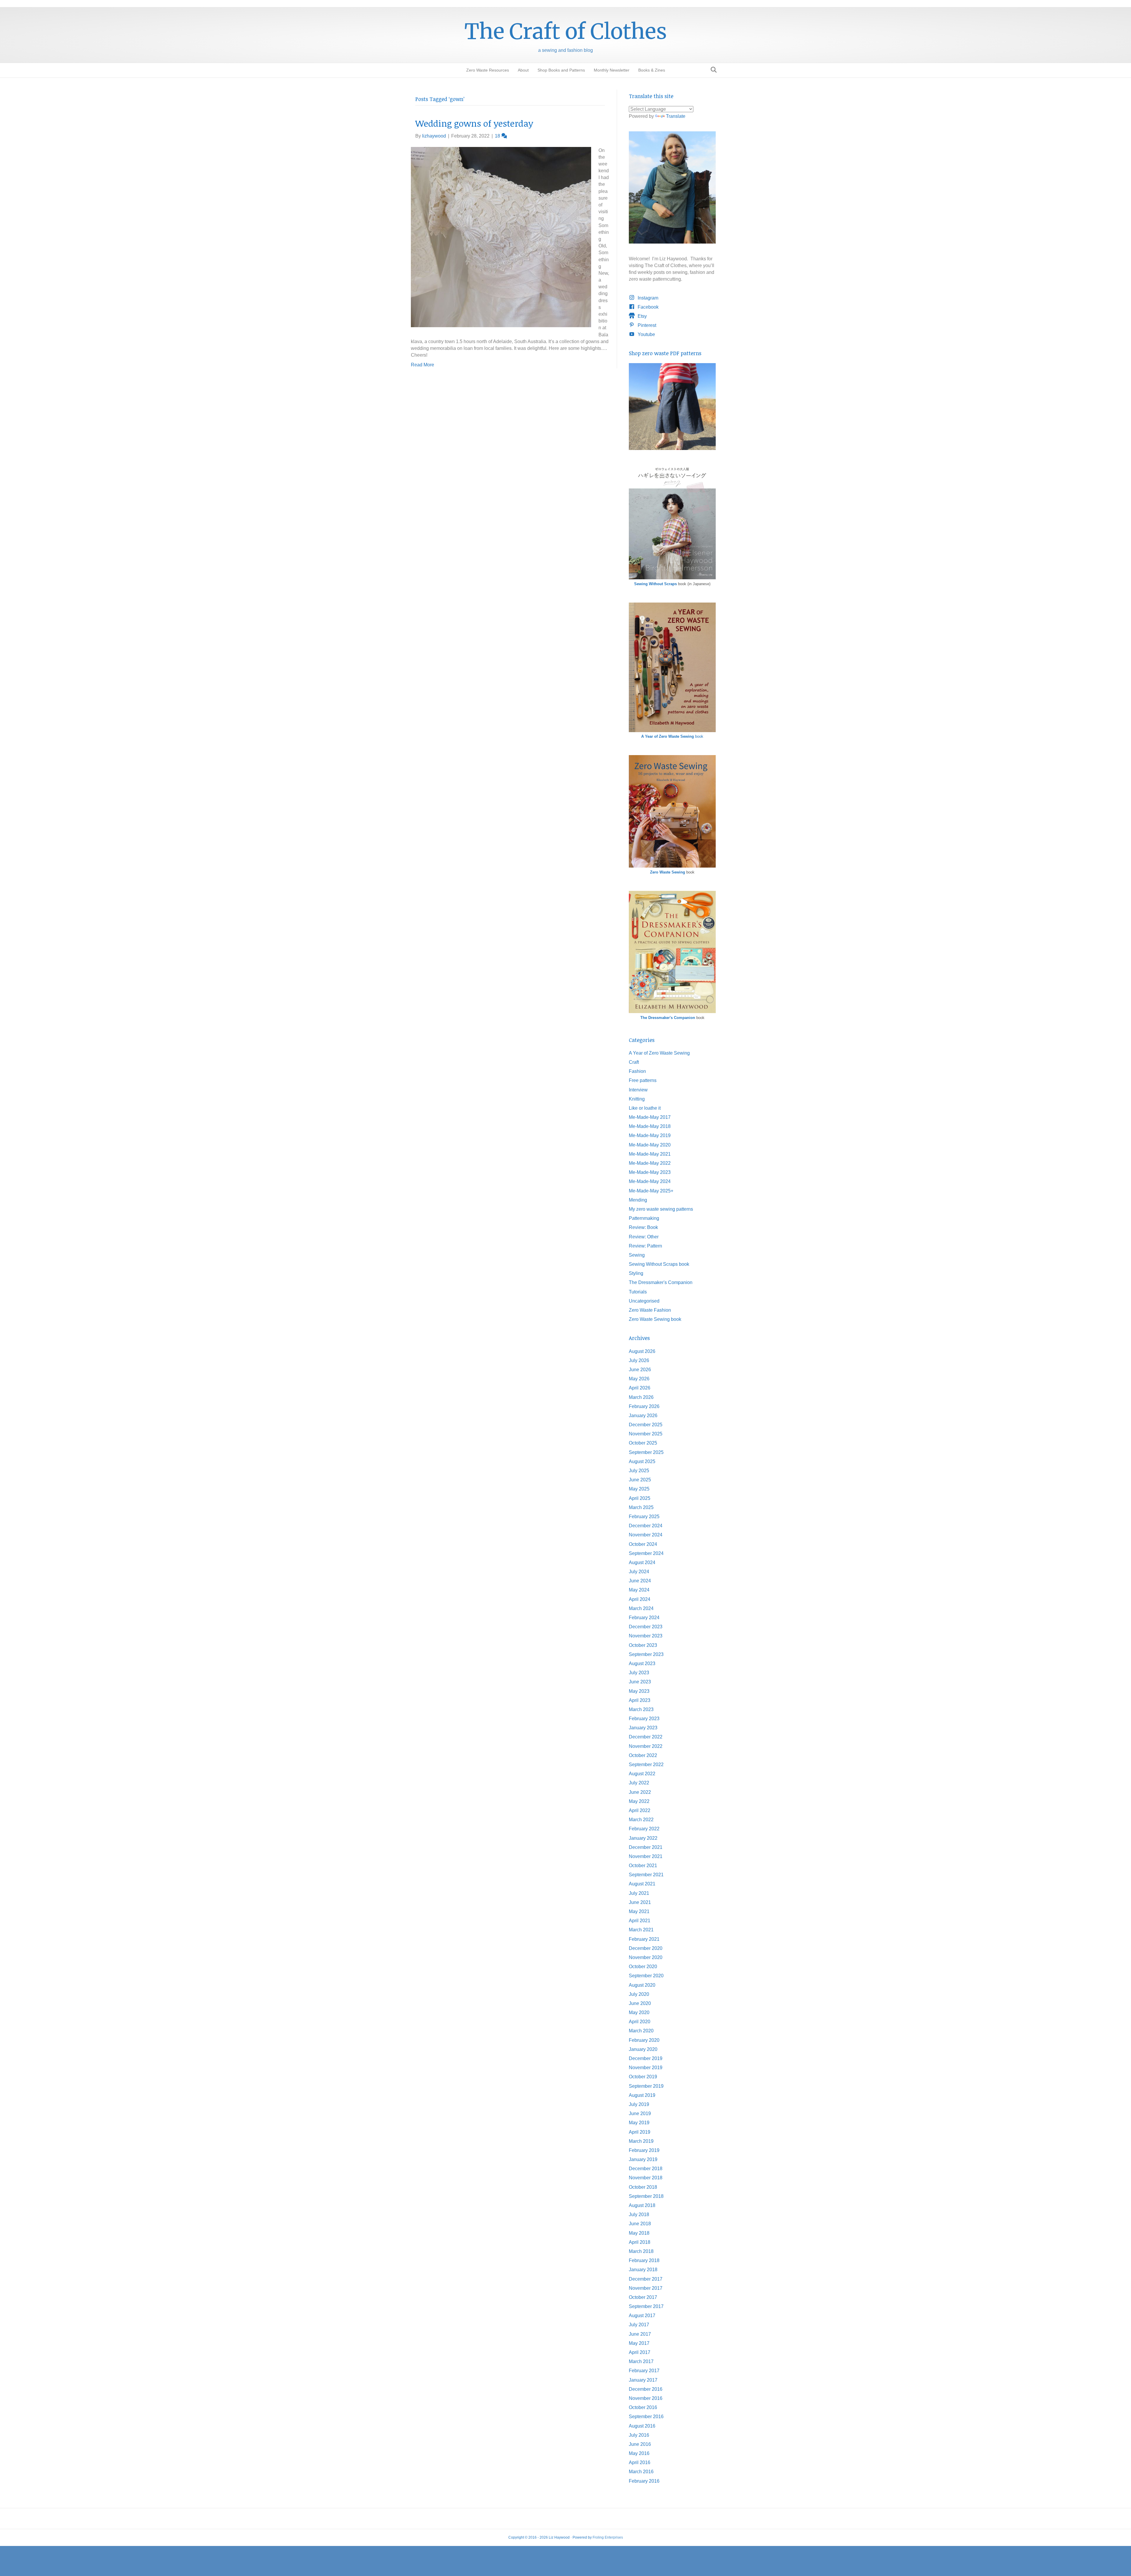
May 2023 (639, 1691)
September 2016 (646, 2417)
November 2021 (646, 1856)
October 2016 (643, 2407)
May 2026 (639, 1379)
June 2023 (640, 1682)
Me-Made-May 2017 (650, 1117)
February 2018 (644, 2260)
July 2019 (639, 2104)
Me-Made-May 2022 (650, 1163)
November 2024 (646, 1535)
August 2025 (642, 1461)
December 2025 (646, 1425)
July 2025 (639, 1471)
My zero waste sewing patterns (661, 1209)
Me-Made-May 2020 (650, 1145)
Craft (634, 1062)
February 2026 (644, 1406)
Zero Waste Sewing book (655, 1319)
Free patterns (643, 1080)
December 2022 (646, 1737)
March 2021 (641, 1930)
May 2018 (639, 2233)
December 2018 (646, 2169)
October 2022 (643, 1755)
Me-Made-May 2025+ (651, 1191)
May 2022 (639, 1801)
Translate (676, 116)
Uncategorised (644, 1301)
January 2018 (643, 2270)
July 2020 (639, 1994)
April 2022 (640, 1810)
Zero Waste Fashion (650, 1310)
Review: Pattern (645, 1246)
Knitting (637, 1099)
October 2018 (643, 2187)
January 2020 (643, 2049)
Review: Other (644, 1237)
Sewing (637, 1255)
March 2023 (641, 1709)
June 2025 (640, 1480)
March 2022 (641, 1820)
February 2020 (644, 2040)
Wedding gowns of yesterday (474, 123)
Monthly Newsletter (612, 70)
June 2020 (640, 2003)
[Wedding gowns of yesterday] (501, 237)
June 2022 (640, 1792)
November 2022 (646, 1746)
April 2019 (640, 2132)
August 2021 (642, 1884)
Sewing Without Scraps (655, 584)
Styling (636, 1273)
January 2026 (643, 1416)
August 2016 (642, 2426)
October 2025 (643, 1443)
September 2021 (646, 1875)
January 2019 (643, 2159)
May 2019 (639, 2123)
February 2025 (644, 1517)
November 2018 (646, 2178)
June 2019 (640, 2113)
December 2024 (646, 1526)
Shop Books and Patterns (561, 70)
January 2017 (643, 2380)
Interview (638, 1090)
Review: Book (643, 1227)
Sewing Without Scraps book (659, 1264)
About (523, 70)
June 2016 (640, 2444)
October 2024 (643, 1544)
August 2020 (642, 1985)
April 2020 (640, 2022)
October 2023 (643, 1645)
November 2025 (646, 1434)
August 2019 (642, 2095)
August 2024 (642, 1562)
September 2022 (646, 1765)
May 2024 (639, 1590)
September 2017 (646, 2306)
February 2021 (644, 1939)
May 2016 (639, 2453)
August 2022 (642, 1774)
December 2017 (646, 2279)
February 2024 (644, 1618)
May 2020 (639, 2012)
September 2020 (646, 1976)
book (672, 736)
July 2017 (639, 2325)
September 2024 (646, 1553)
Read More (423, 365)
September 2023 (646, 1654)
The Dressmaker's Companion (668, 1018)
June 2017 (640, 2334)
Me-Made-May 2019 (650, 1135)
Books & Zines (652, 70)
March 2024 (641, 1608)
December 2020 (646, 1948)
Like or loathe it (645, 1108)
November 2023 (646, 1636)
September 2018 (646, 2196)
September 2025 (646, 1452)
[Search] (712, 70)
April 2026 (640, 1388)
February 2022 (644, 1829)
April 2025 (640, 1498)
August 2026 (642, 1351)
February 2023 (644, 1719)
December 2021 (646, 1847)
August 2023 (642, 1663)
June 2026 (640, 1370)
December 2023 (646, 1627)
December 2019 (646, 2058)
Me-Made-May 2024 (650, 1181)
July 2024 (639, 1572)
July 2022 (639, 1783)
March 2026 (641, 1397)
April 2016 (640, 2462)
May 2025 (639, 1489)
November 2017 (646, 2288)
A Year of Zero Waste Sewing (659, 1053)
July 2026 (639, 1360)
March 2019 (641, 2141)
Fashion (637, 1071)
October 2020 (643, 1967)
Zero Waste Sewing (668, 872)
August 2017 (642, 2316)
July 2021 (639, 1893)
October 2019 (643, 2077)
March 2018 (641, 2251)
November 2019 (646, 2068)
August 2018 (642, 2205)
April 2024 (640, 1599)
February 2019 (644, 2150)
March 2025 (641, 1507)
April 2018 (640, 2242)
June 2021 (640, 1902)
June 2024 (640, 1581)
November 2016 (646, 2398)
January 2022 (643, 1838)
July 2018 (639, 2215)
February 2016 (644, 2481)
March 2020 (641, 2031)
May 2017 (639, 2343)
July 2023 (639, 1673)
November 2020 (646, 1957)
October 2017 (643, 2297)
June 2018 (640, 2224)
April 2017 (640, 2352)
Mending (638, 1200)
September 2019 (646, 2086)
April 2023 (640, 1700)
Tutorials (638, 1292)
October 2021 (643, 1866)
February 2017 (644, 2371)
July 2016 (639, 2435)
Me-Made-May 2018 (650, 1126)
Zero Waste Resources (488, 70)
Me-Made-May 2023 (650, 1172)
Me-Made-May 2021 (650, 1154)
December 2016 (646, 2389)
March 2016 (641, 2472)
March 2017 (641, 2361)
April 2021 (640, 1921)
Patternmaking (644, 1218)
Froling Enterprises (608, 2537)
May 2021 (639, 1911)
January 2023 (643, 1728)
